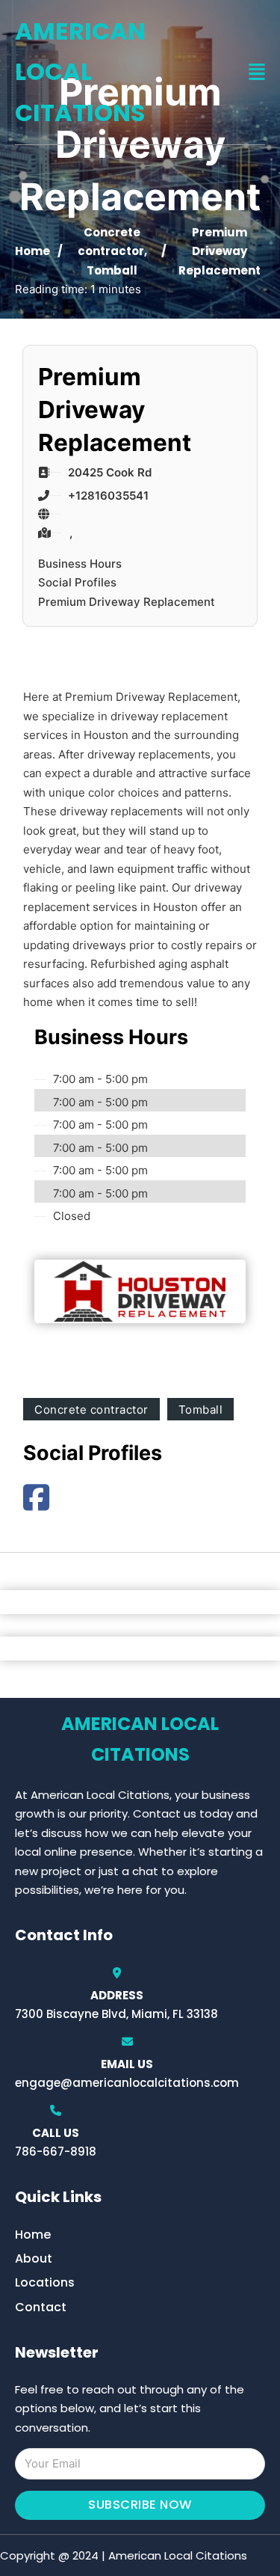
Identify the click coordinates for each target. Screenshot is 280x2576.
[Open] (257, 72)
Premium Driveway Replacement (127, 602)
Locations (45, 2282)
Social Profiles (77, 582)
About (34, 2258)
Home (32, 251)
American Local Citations (80, 72)
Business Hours (80, 564)
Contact (41, 2307)
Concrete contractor (91, 1410)
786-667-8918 (56, 2152)
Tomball (112, 270)
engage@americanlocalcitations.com (127, 2083)
